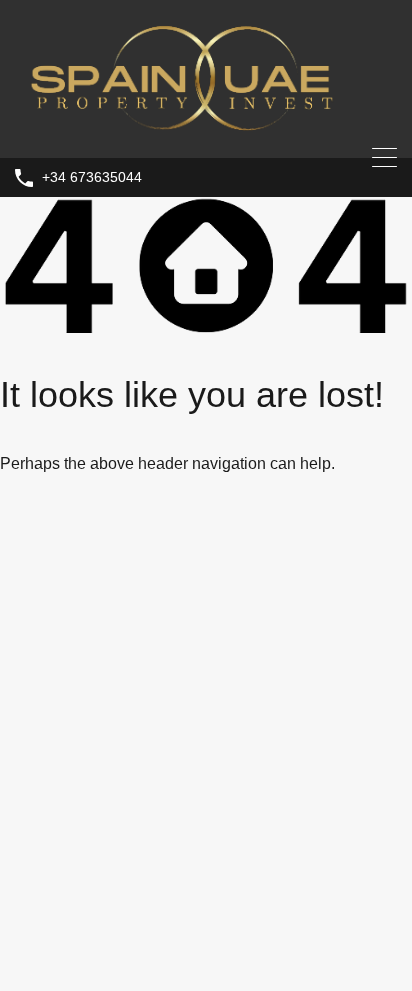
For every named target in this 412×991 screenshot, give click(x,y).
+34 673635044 (92, 177)
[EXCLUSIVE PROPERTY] (206, 133)
